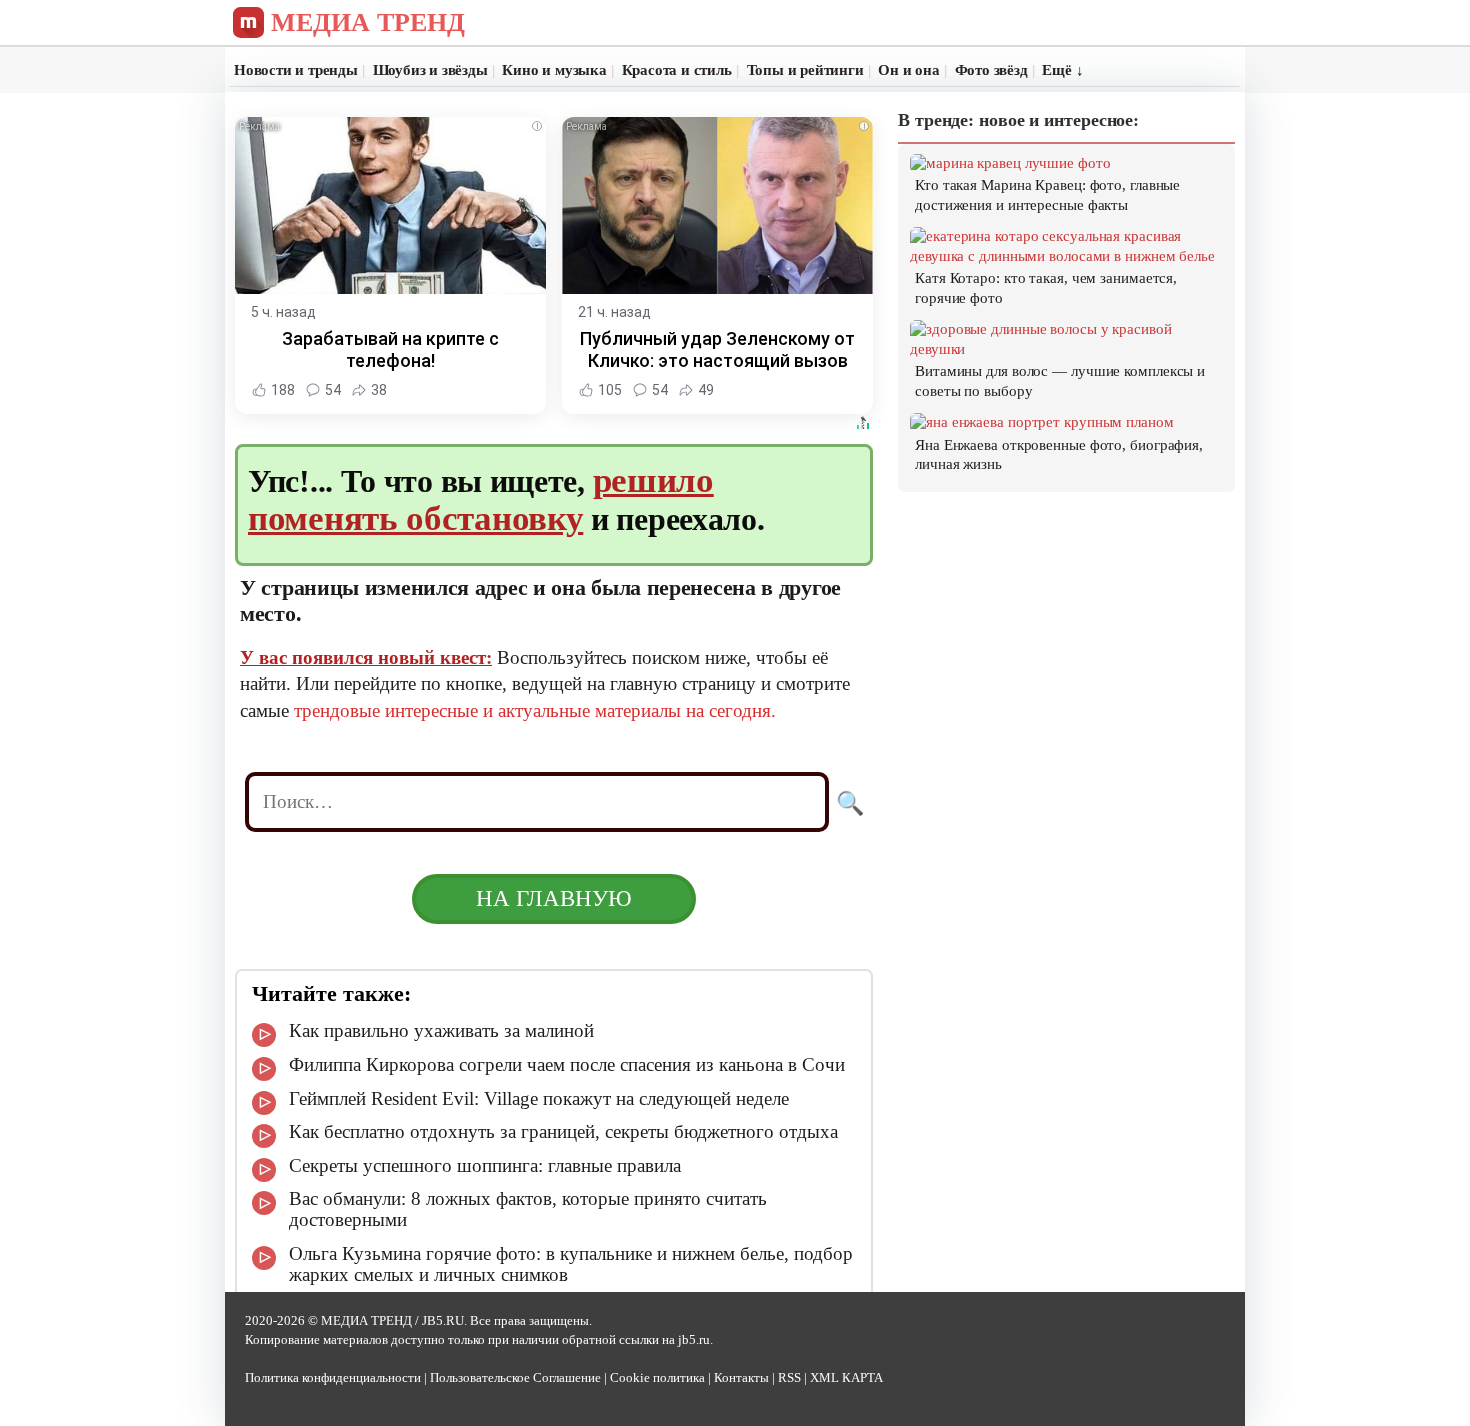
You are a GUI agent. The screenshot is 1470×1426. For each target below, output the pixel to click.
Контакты (741, 1378)
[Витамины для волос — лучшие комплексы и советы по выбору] (1067, 349)
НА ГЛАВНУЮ (554, 898)
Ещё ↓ (1062, 70)
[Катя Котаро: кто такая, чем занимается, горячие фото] (1067, 256)
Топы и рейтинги (805, 70)
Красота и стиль (677, 70)
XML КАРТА (846, 1378)
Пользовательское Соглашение (515, 1378)
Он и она (908, 70)
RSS (789, 1378)
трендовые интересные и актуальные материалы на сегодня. (535, 710)
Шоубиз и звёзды (430, 70)
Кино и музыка (554, 70)
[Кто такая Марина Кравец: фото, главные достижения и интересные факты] (1010, 163)
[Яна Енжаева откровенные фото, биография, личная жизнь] (1042, 422)
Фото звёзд (991, 70)
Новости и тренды (296, 70)
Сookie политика (657, 1378)
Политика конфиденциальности (333, 1378)
